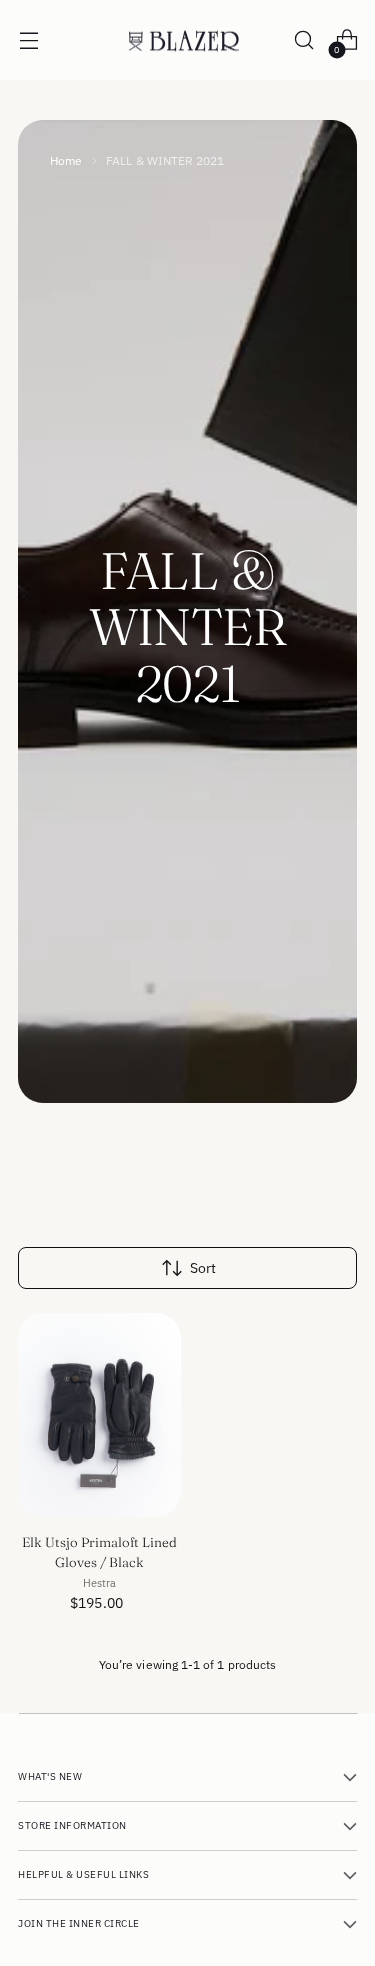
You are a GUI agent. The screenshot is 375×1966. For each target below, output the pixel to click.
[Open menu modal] (28, 40)
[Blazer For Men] (188, 40)
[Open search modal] (303, 40)
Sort (203, 1268)
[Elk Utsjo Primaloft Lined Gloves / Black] (99, 1415)
